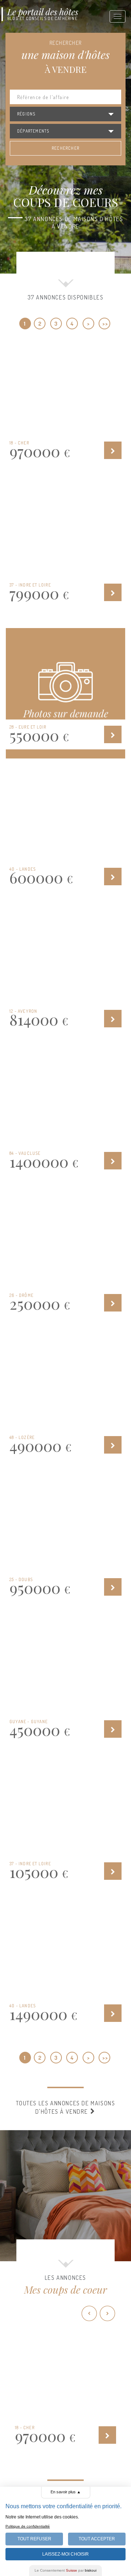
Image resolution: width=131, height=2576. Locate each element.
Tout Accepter (97, 2539)
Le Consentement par (65, 2570)
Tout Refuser (34, 2539)
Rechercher (65, 148)
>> (105, 324)
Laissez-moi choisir (65, 2554)
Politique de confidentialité (28, 2526)
